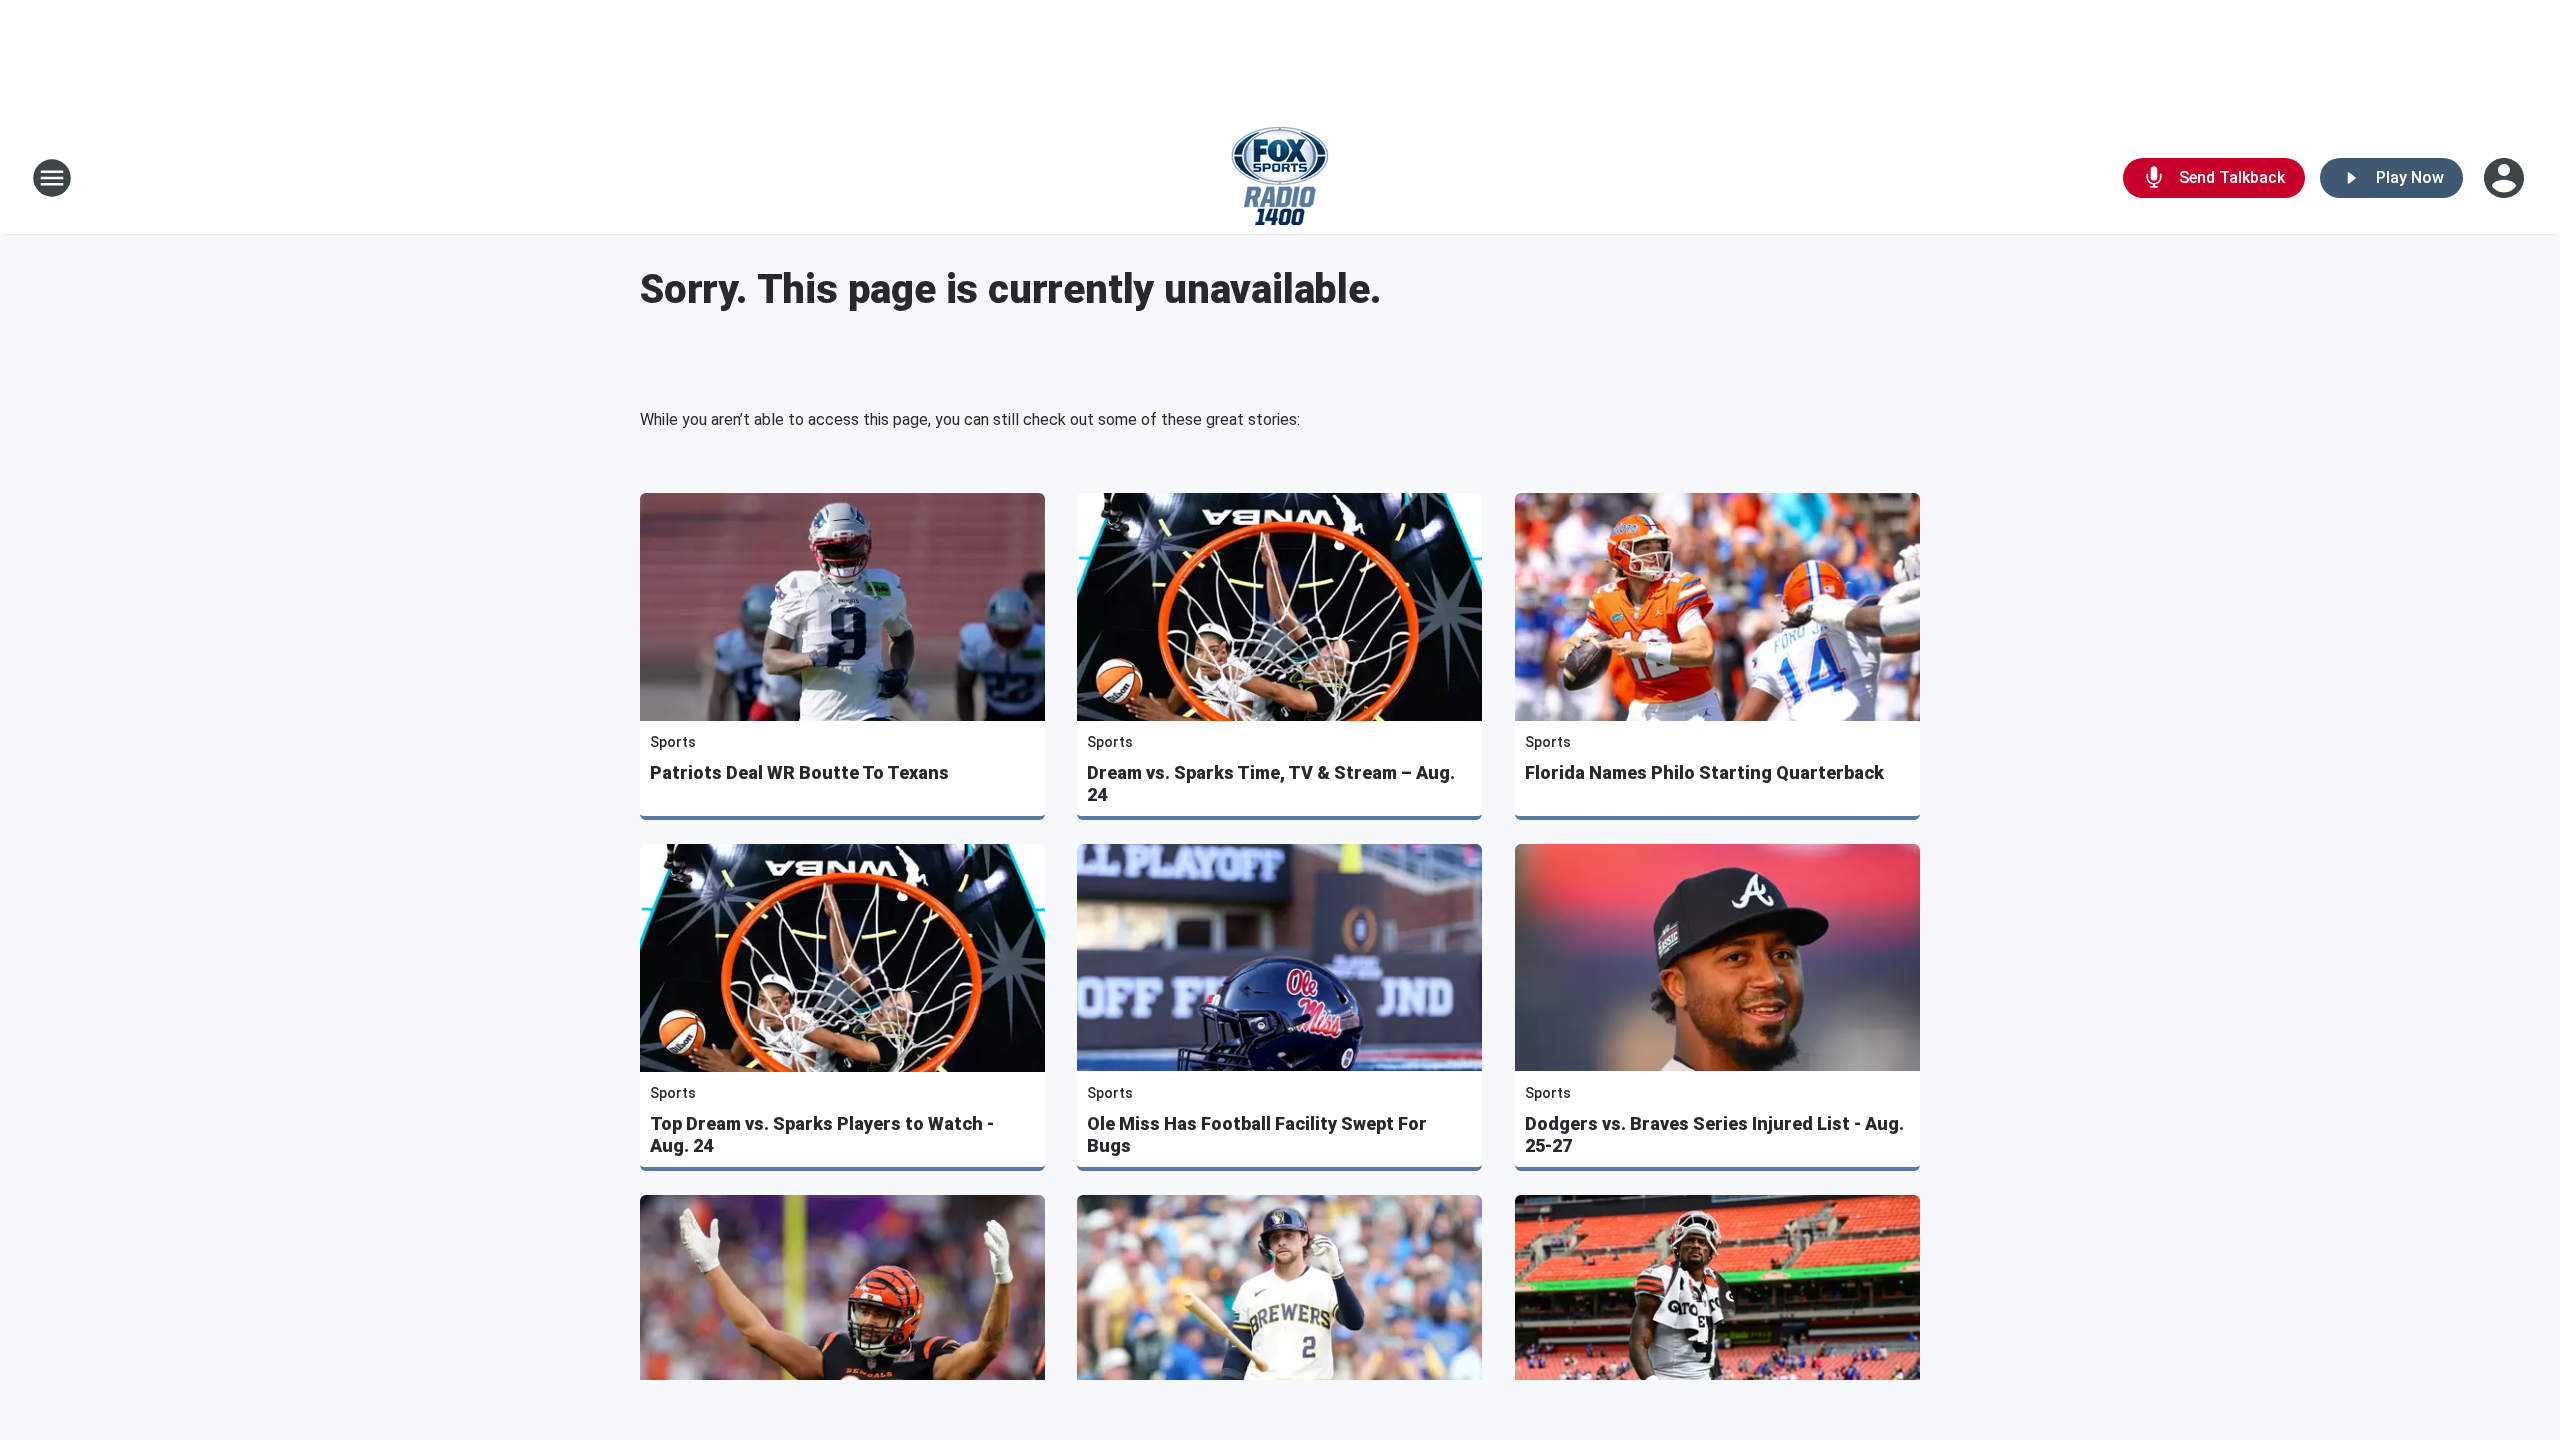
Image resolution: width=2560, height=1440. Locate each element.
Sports (673, 742)
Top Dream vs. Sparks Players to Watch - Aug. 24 (822, 1134)
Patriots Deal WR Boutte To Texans (799, 772)
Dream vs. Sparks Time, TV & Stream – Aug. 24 (1271, 783)
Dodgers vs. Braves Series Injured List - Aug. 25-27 (1714, 1134)
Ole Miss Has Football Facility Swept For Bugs (1257, 1134)
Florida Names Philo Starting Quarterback (1704, 772)
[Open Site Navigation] (52, 178)
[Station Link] (1280, 178)
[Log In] (2506, 178)
